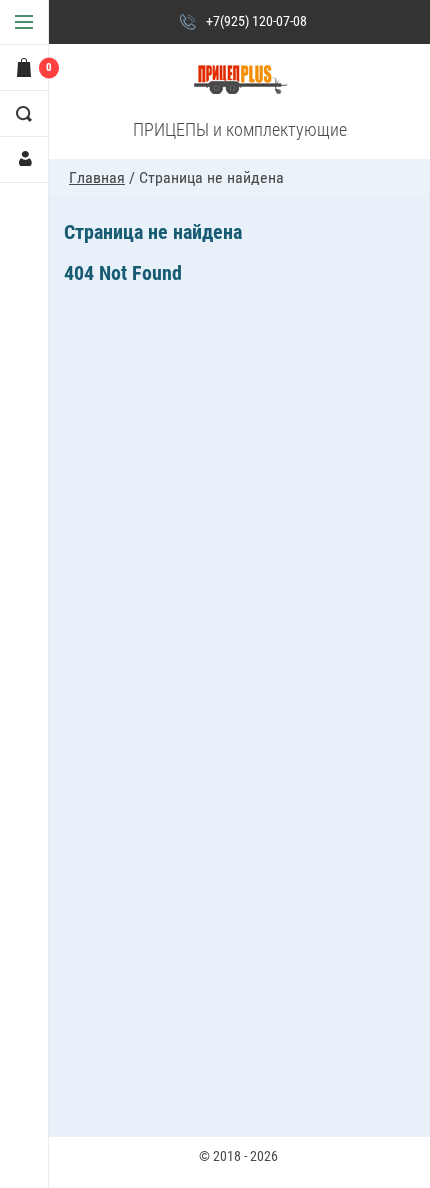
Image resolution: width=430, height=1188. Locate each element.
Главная (97, 177)
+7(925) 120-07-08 (256, 21)
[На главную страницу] (240, 80)
